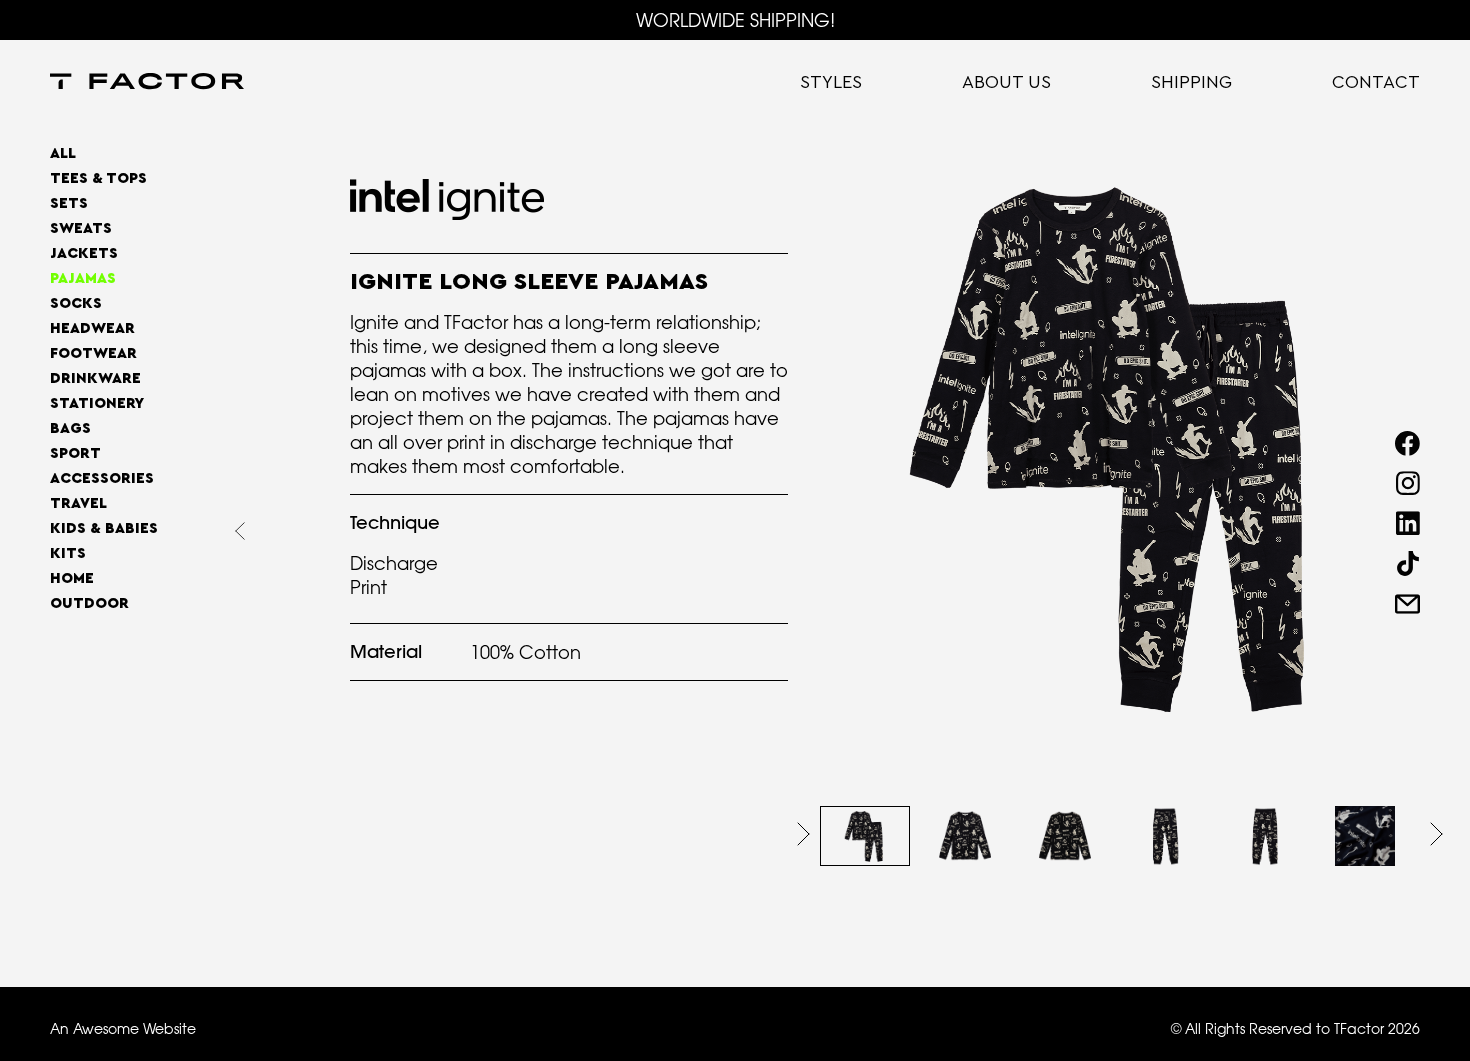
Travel (78, 503)
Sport (75, 453)
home (72, 578)
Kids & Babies (104, 528)
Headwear (92, 328)
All (63, 153)
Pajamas (83, 278)
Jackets (84, 253)
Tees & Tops (98, 178)
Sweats (81, 228)
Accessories (102, 478)
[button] (803, 834)
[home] (147, 83)
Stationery (97, 403)
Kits (68, 553)
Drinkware (95, 378)
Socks (76, 303)
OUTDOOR (89, 603)
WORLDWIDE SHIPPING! (735, 20)
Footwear (93, 353)
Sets (69, 203)
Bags (70, 428)
